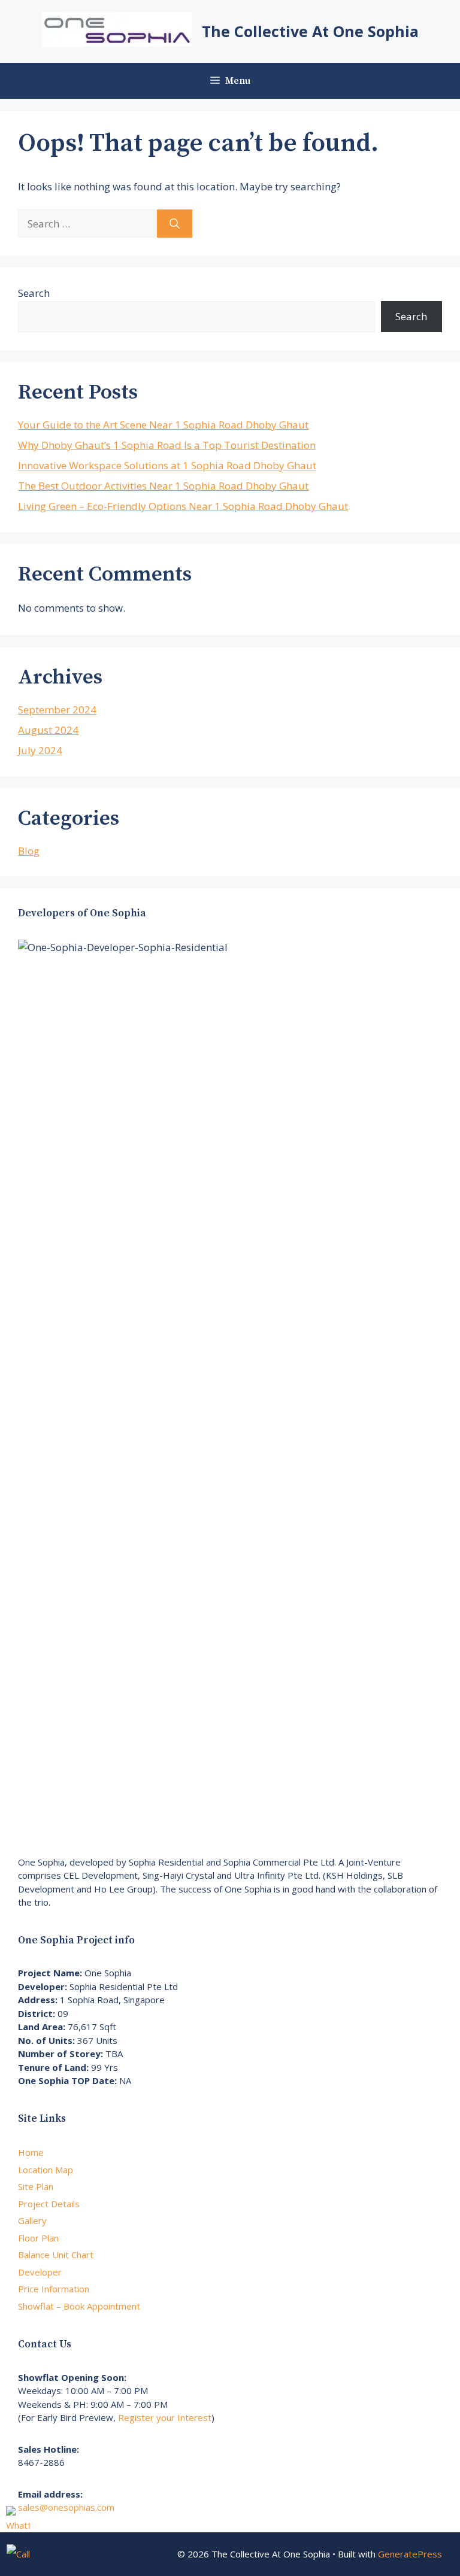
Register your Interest (165, 2417)
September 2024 (57, 710)
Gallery (32, 2220)
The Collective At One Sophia (310, 31)
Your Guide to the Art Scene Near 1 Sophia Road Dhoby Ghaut (163, 425)
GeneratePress (410, 2554)
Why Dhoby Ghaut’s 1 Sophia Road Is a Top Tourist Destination (167, 445)
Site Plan (36, 2186)
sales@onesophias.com (66, 2507)
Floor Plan (38, 2238)
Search (34, 293)
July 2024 (40, 750)
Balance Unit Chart (56, 2255)
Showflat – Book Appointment (79, 2306)
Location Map (46, 2170)
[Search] (175, 224)
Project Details (49, 2204)
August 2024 (48, 730)
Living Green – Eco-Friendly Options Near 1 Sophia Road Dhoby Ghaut (183, 506)
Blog (29, 851)
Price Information (54, 2289)
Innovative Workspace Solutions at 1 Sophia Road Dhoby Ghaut (167, 465)
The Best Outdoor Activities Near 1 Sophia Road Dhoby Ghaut (163, 486)
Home (31, 2152)
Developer (40, 2272)
